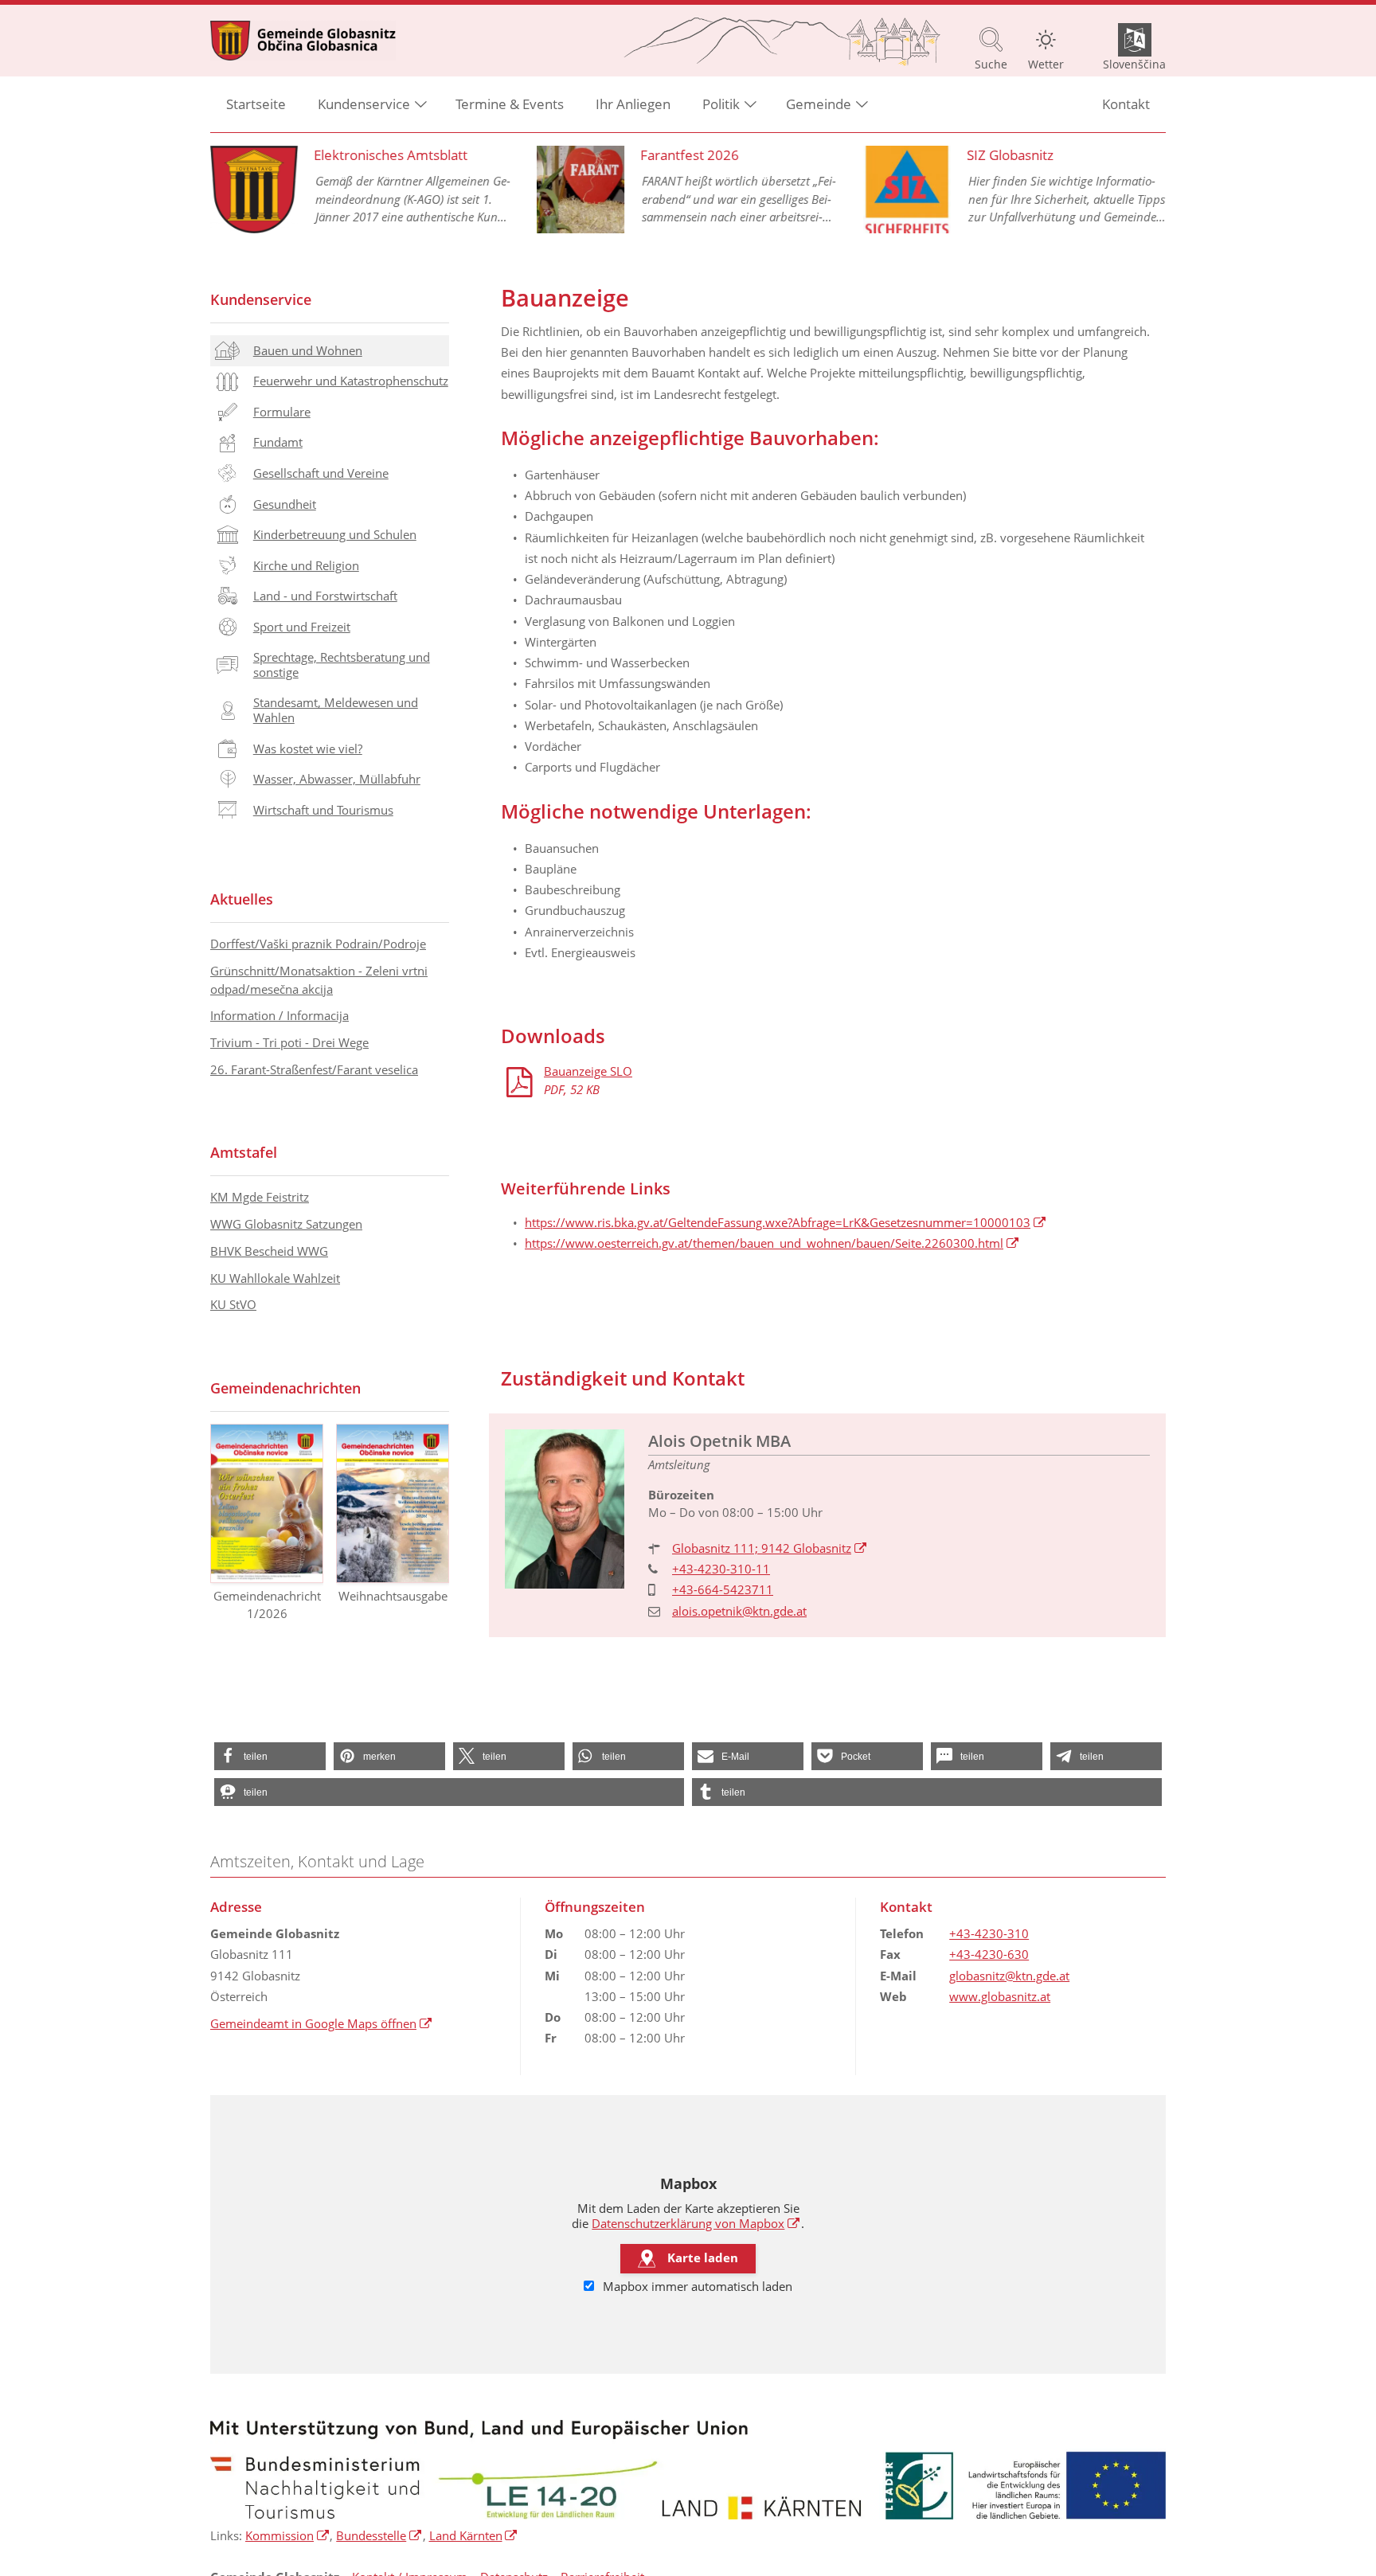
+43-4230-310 (989, 1933)
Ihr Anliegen (633, 104)
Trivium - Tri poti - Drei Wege (289, 1042)
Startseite (256, 104)
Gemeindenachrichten (285, 1388)
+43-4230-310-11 (721, 1569)
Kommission (287, 2535)
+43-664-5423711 (723, 1589)
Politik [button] (721, 104)
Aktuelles (242, 899)
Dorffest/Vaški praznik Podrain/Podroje (318, 944)
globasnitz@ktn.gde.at (1009, 1976)
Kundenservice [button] (364, 104)
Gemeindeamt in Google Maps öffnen (321, 2023)
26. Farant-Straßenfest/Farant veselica (314, 1069)
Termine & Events (510, 104)
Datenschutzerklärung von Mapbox (696, 2223)
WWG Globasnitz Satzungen (286, 1224)
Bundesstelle (379, 2535)
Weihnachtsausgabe (393, 1596)
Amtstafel (244, 1152)
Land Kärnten (474, 2535)
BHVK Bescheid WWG (269, 1251)
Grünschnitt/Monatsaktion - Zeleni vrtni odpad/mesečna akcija (319, 980)
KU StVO (233, 1304)
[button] (270, 1756)
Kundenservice (261, 299)
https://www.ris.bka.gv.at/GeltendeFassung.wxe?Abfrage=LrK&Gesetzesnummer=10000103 (786, 1222)
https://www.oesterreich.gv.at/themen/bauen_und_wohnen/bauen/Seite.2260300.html (772, 1243)
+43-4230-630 (989, 1954)
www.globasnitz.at (1000, 1996)
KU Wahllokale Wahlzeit (275, 1278)
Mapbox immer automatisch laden (696, 2286)
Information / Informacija (279, 1015)
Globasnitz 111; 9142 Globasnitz (770, 1548)
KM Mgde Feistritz (260, 1197)
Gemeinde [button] (819, 104)
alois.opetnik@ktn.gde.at (739, 1611)
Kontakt (1126, 104)
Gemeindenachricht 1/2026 (267, 1605)
